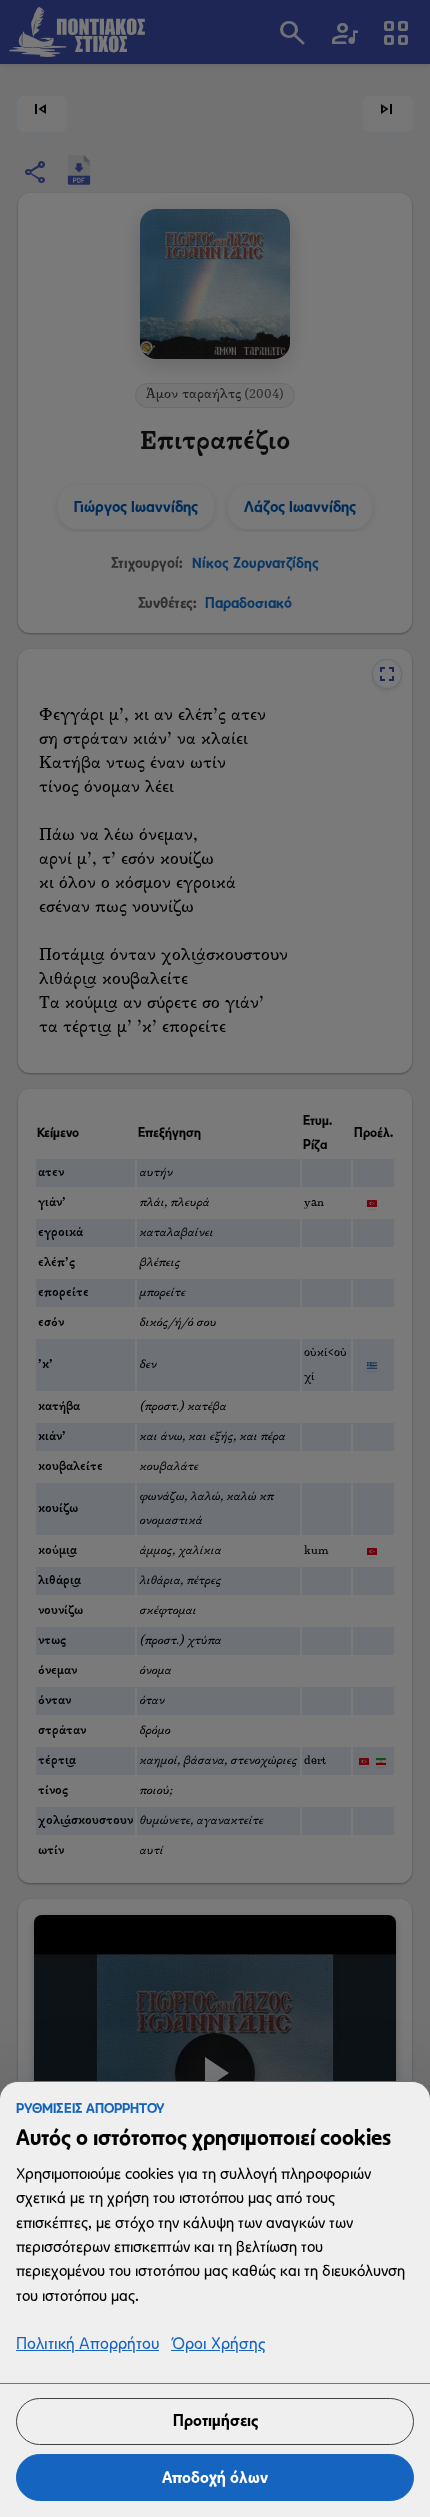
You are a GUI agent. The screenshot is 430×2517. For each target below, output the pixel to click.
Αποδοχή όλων (215, 2477)
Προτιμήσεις (215, 2420)
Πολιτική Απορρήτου (87, 2344)
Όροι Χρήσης (218, 2344)
